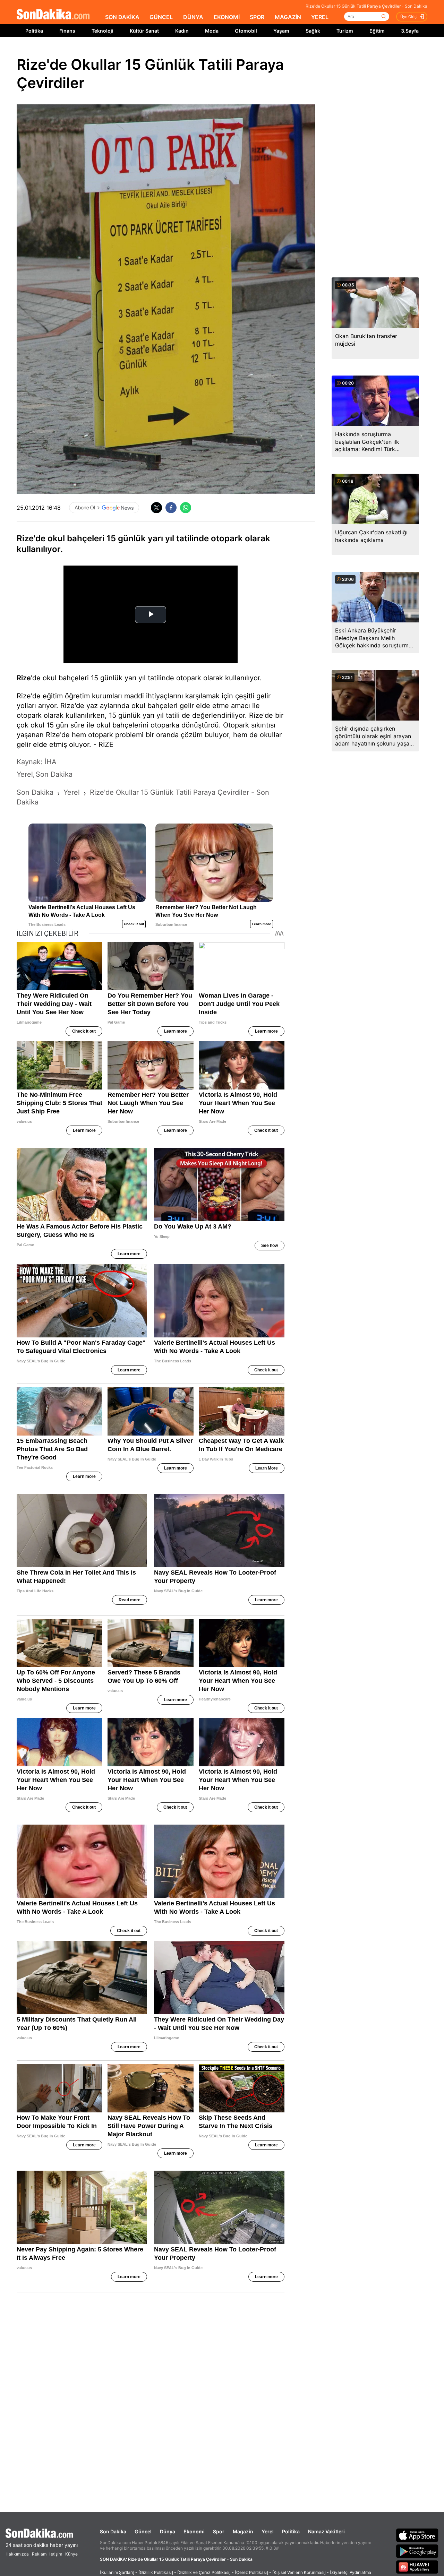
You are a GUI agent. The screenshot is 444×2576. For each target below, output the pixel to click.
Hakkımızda (17, 2554)
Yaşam (281, 31)
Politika (34, 31)
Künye (71, 2554)
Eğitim (377, 31)
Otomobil (246, 31)
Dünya (168, 2531)
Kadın (182, 31)
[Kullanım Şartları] (117, 2572)
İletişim (55, 2554)
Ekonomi (194, 2531)
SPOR (257, 17)
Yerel (268, 2531)
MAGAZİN (288, 17)
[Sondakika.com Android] (417, 2551)
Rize (24, 678)
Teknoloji (103, 31)
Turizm (345, 31)
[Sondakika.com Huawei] (417, 2567)
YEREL (320, 17)
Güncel (143, 2531)
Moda (212, 31)
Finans (67, 31)
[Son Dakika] (53, 15)
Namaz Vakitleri (326, 2531)
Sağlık (313, 31)
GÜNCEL (161, 17)
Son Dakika (113, 2531)
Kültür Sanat (144, 31)
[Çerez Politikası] (251, 2572)
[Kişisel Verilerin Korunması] (299, 2572)
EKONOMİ (227, 17)
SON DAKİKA (122, 17)
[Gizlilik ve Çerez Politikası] (204, 2572)
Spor (219, 2531)
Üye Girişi (409, 17)
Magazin (243, 2531)
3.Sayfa (410, 31)
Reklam (39, 2554)
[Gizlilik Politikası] (156, 2572)
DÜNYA (193, 17)
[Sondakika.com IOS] (417, 2535)
